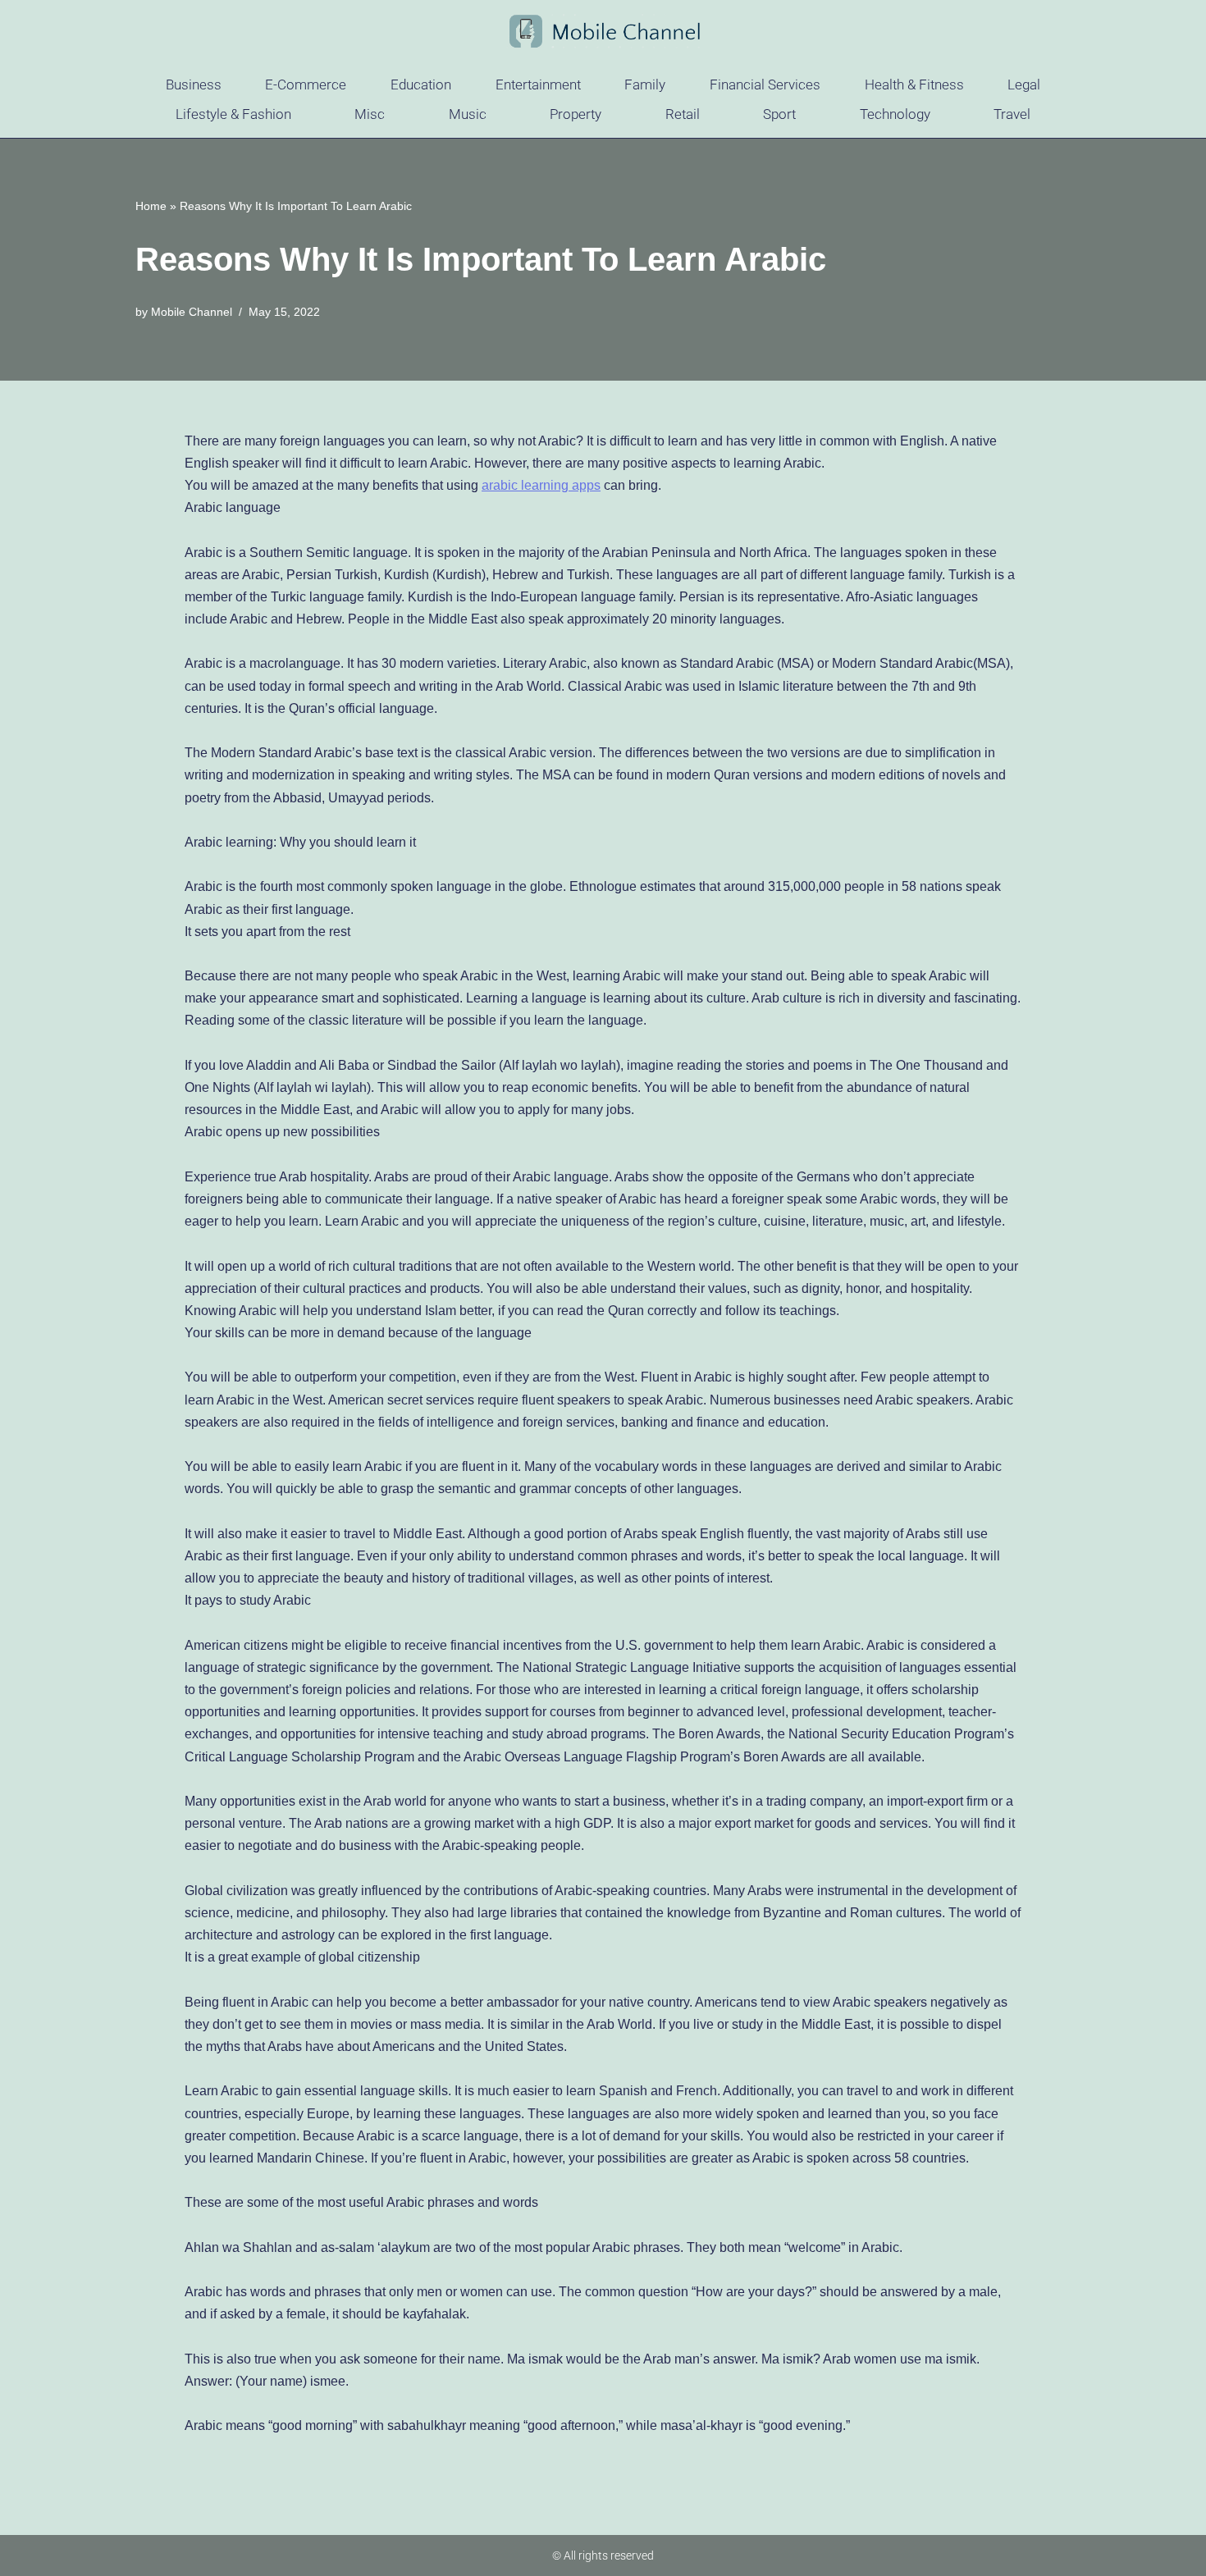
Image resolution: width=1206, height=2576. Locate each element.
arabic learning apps (541, 485)
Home (151, 206)
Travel (1012, 114)
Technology (895, 114)
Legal (1024, 84)
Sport (779, 114)
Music (468, 114)
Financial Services (765, 84)
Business (194, 84)
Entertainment (538, 84)
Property (576, 114)
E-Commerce (306, 84)
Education (421, 84)
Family (645, 84)
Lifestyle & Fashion (233, 114)
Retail (683, 114)
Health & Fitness (914, 84)
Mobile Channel (192, 312)
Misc (370, 114)
